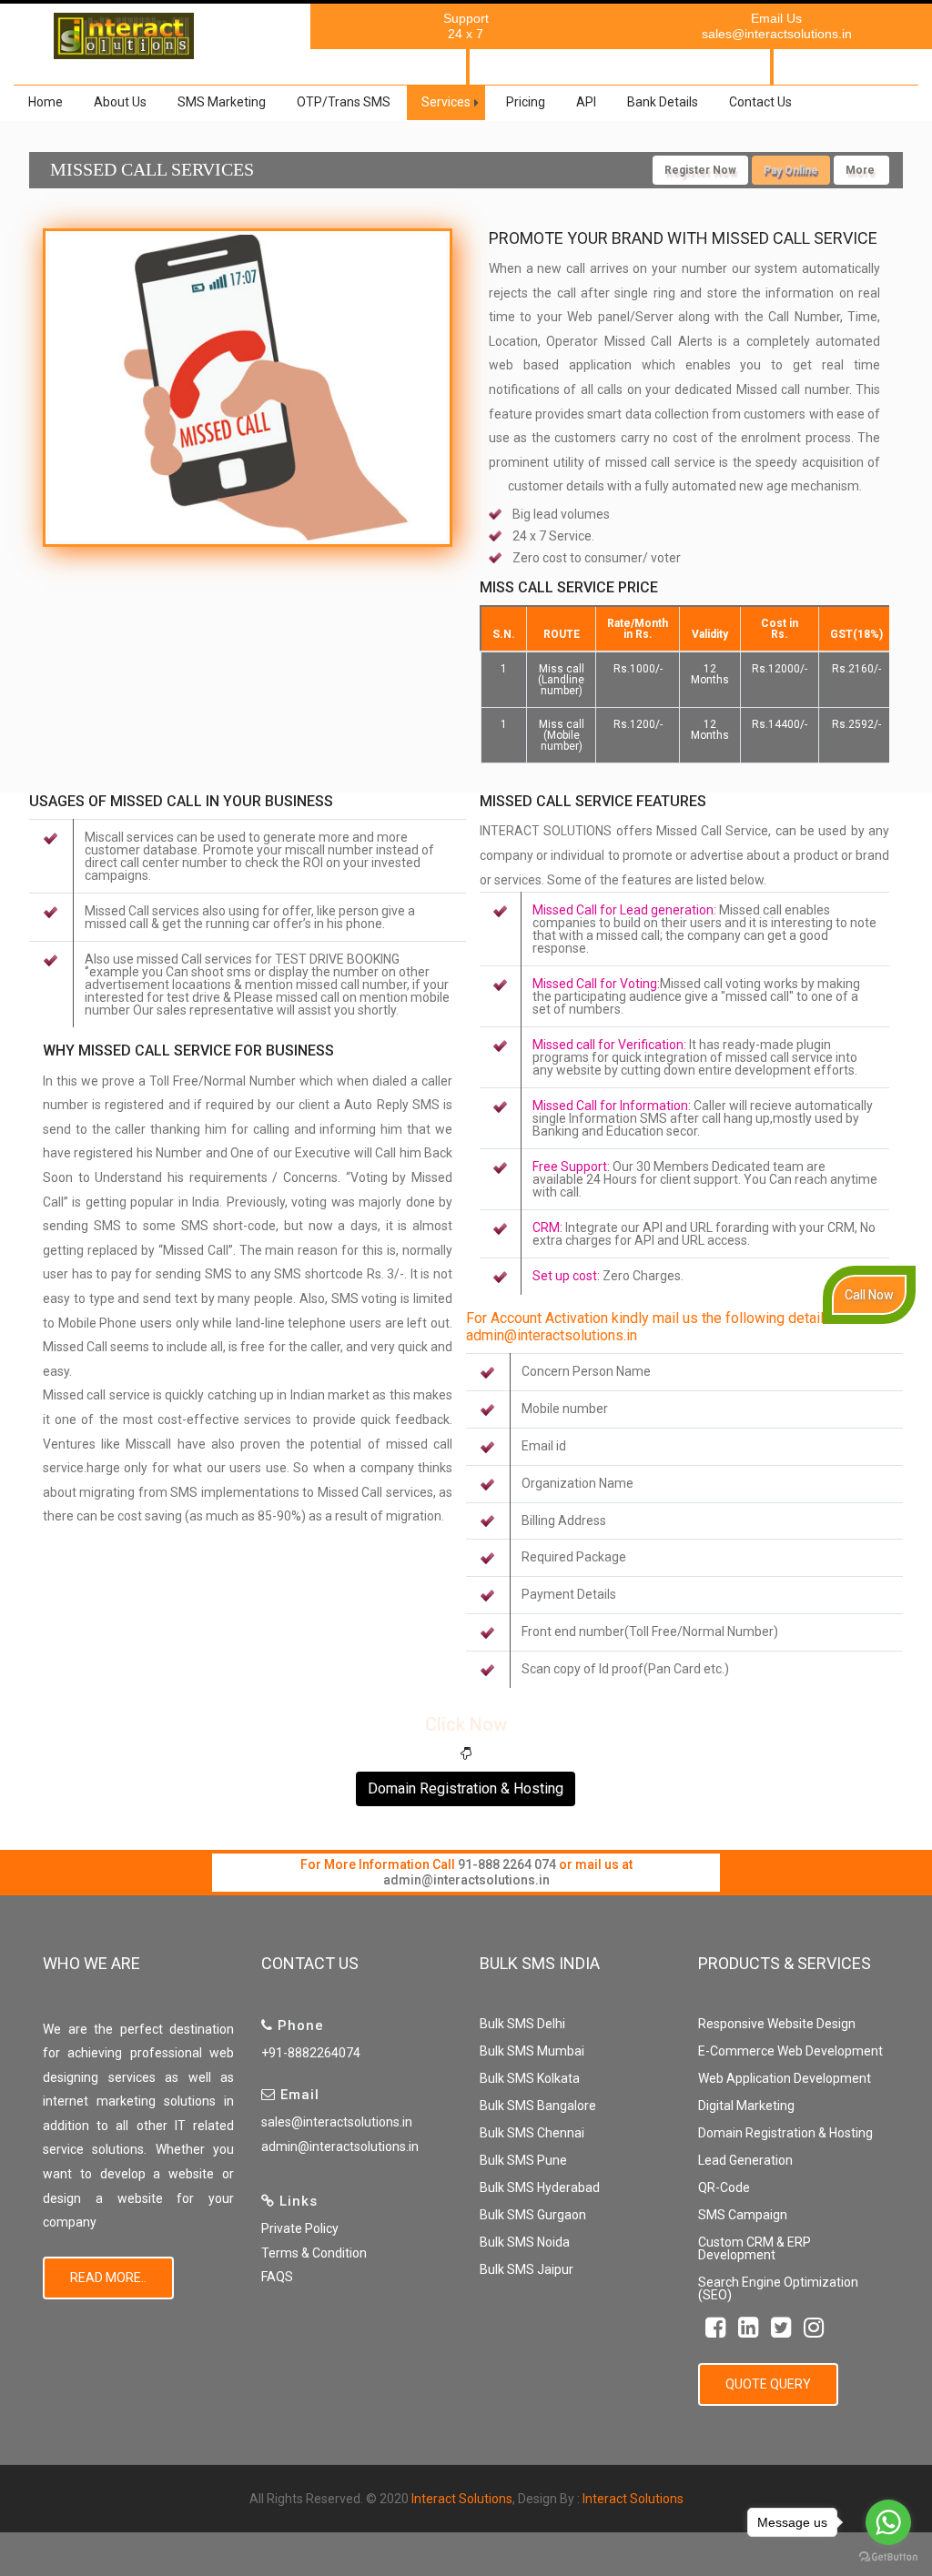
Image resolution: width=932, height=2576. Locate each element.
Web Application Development (785, 2078)
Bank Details (663, 102)
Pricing (526, 102)
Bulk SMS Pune (523, 2160)
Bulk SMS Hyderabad (540, 2187)
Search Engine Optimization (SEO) (778, 2288)
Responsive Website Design (777, 2024)
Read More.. (108, 2278)
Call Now (869, 1295)
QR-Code (724, 2187)
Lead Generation (745, 2160)
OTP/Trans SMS (344, 102)
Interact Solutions (462, 2499)
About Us (120, 102)
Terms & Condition (314, 2253)
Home (46, 102)
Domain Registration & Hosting (466, 1788)
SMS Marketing (222, 102)
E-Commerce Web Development (790, 2051)
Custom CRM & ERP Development (755, 2248)
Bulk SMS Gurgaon (533, 2215)
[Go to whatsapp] (888, 2522)
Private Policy (300, 2228)
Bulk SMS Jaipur (527, 2269)
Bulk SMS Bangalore (538, 2106)
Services (446, 102)
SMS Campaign (743, 2215)
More (861, 170)
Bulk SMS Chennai (532, 2133)
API (586, 102)
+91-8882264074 (311, 2053)
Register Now (700, 170)
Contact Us (760, 102)
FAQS (277, 2277)
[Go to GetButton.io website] (888, 2557)
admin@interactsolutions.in (466, 1880)
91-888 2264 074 (507, 1864)
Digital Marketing (746, 2106)
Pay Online (791, 170)
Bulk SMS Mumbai (532, 2051)
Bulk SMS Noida (525, 2242)
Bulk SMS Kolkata (530, 2078)
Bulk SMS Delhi (522, 2024)
